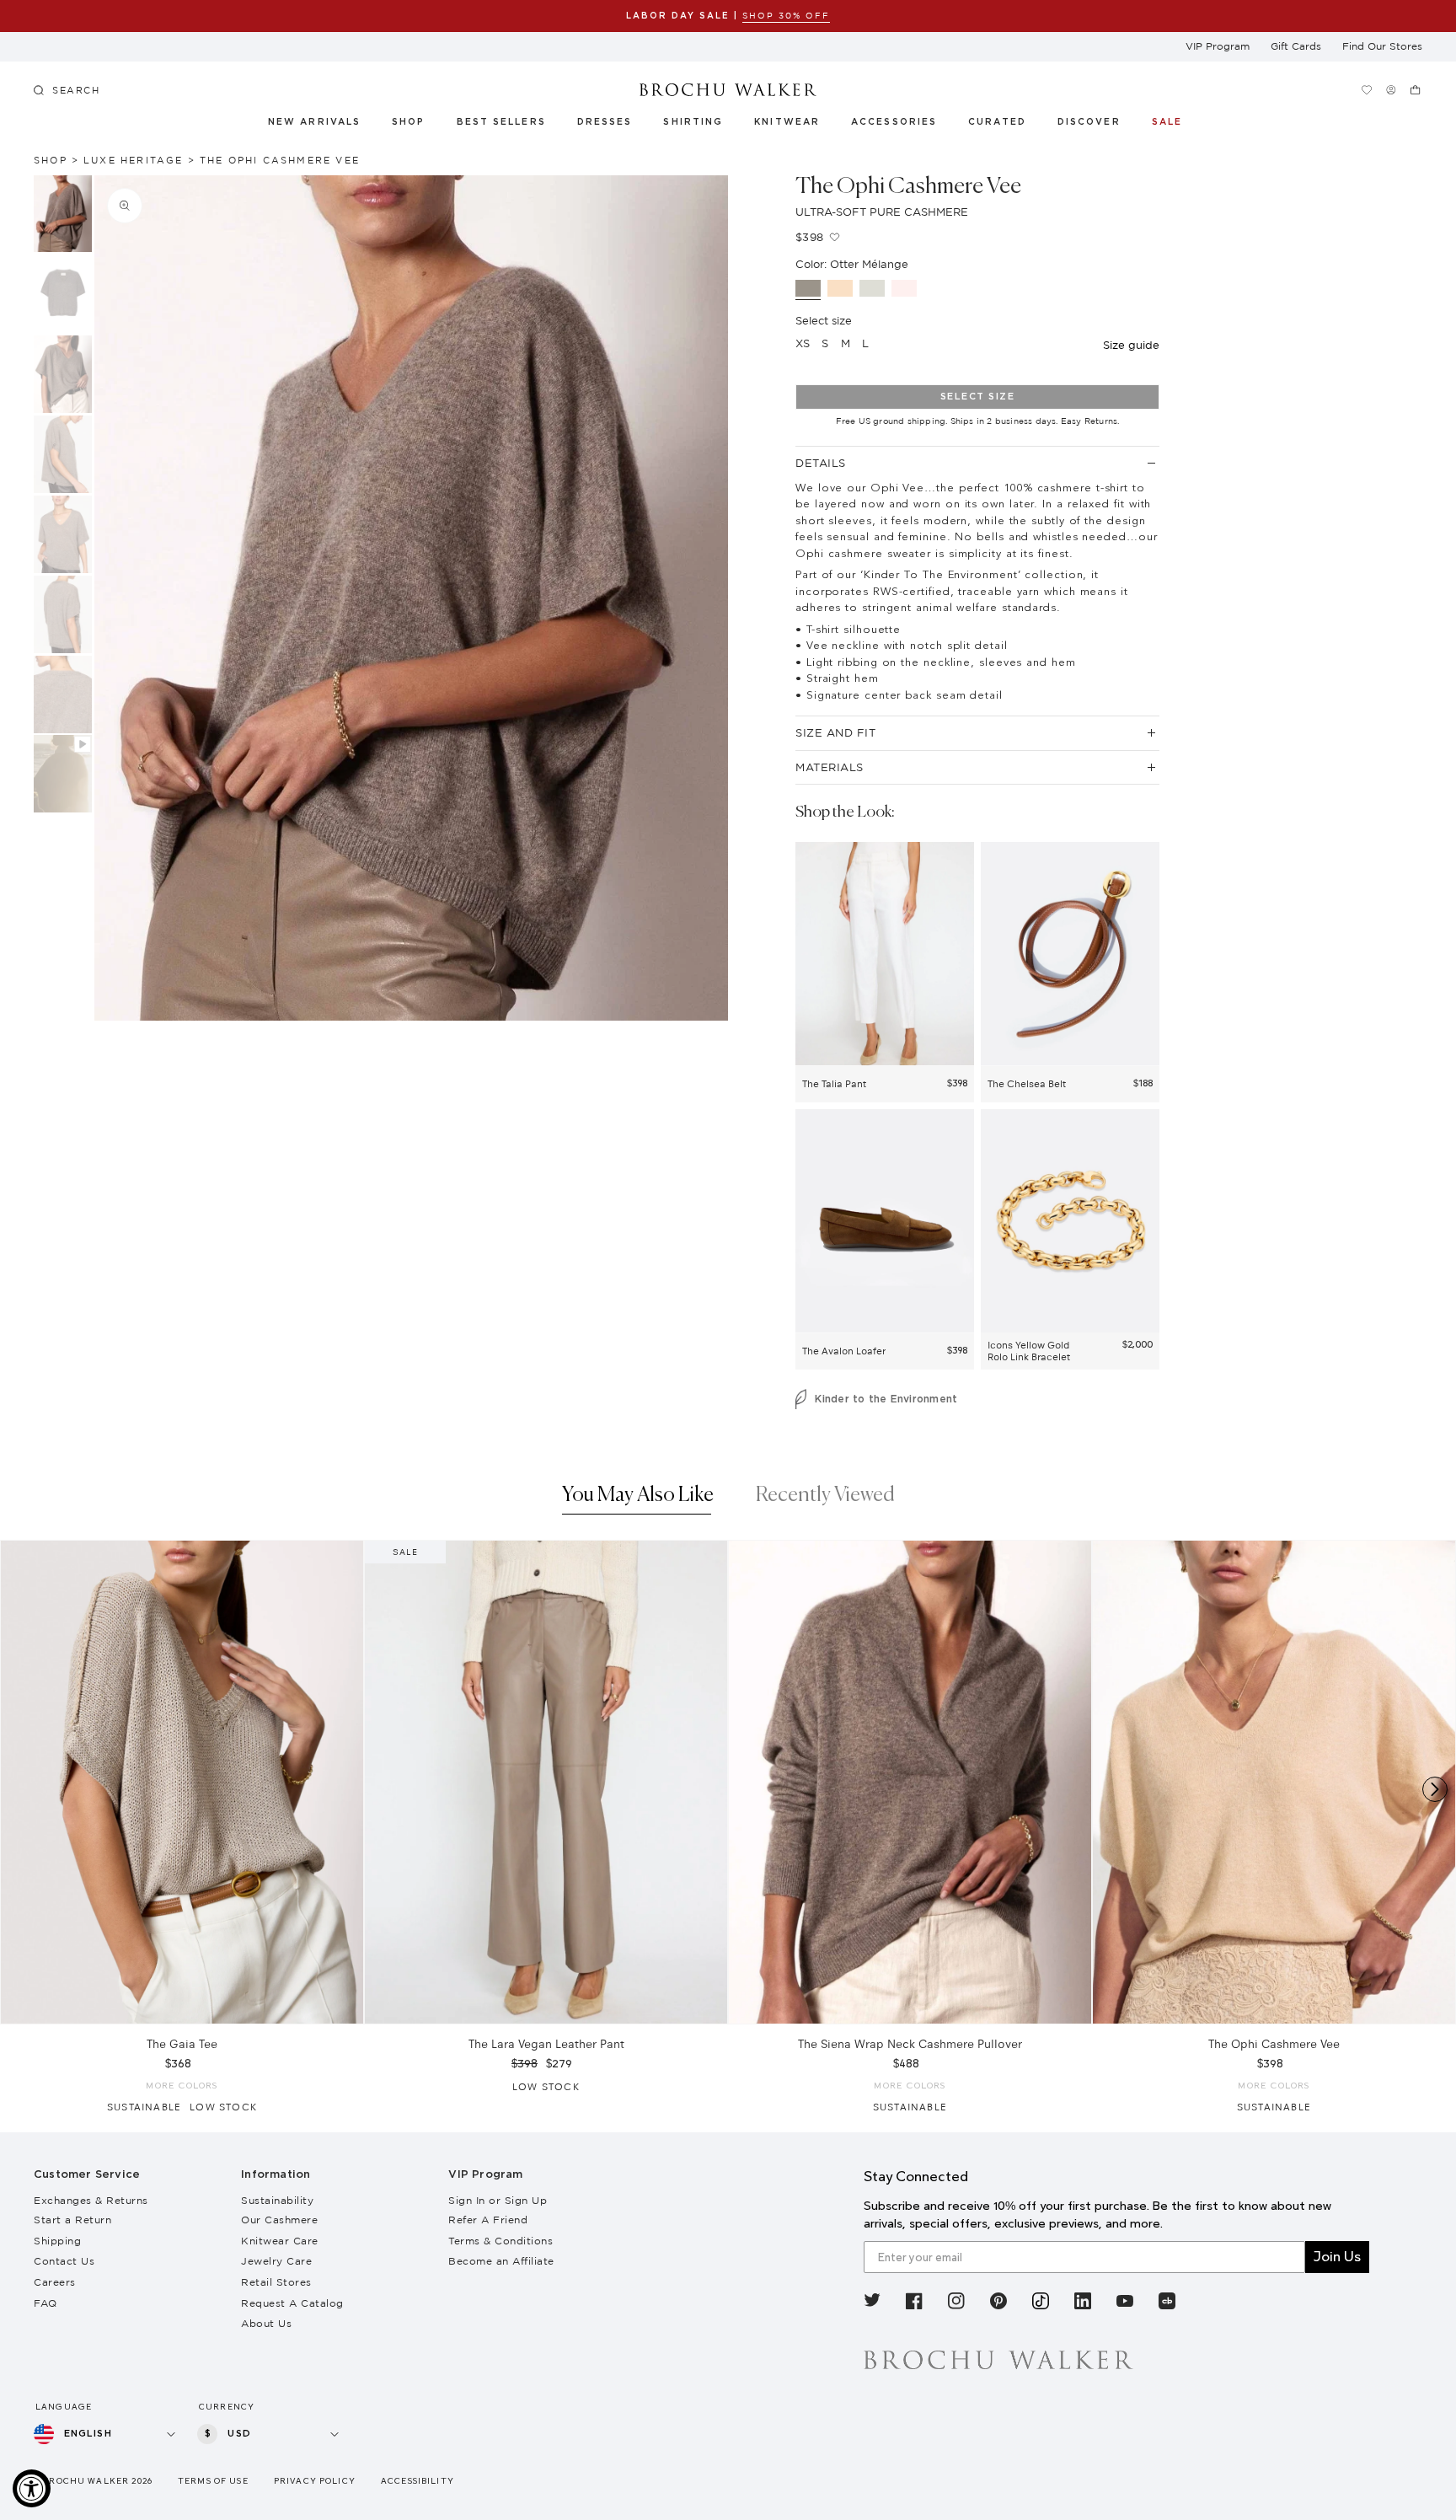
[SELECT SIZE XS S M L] (182, 1782)
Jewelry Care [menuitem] (276, 2261)
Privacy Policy (315, 2481)
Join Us (1337, 2257)
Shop (408, 122)
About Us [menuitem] (266, 2323)
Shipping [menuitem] (57, 2241)
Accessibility (418, 2481)
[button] (1006, 125)
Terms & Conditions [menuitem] (500, 2241)
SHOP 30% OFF (786, 16)
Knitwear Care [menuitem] (280, 2241)
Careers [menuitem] (55, 2282)
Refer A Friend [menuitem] (488, 2220)
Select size (978, 397)
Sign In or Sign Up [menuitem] (498, 2200)
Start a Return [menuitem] (72, 2220)
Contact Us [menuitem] (64, 2261)
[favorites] (1367, 90)
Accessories (894, 122)
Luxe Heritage (134, 160)
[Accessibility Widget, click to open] (32, 2488)
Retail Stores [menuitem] (276, 2282)
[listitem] (872, 2304)
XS (803, 343)
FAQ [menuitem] (45, 2303)
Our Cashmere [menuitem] (279, 2220)
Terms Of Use (213, 2481)
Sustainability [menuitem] (277, 2200)
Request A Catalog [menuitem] (292, 2303)
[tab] (638, 1499)
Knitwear (788, 122)
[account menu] (1392, 90)
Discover (1089, 122)
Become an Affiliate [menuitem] (501, 2261)
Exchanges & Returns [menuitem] (91, 2200)
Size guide (1131, 345)
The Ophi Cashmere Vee (280, 160)
